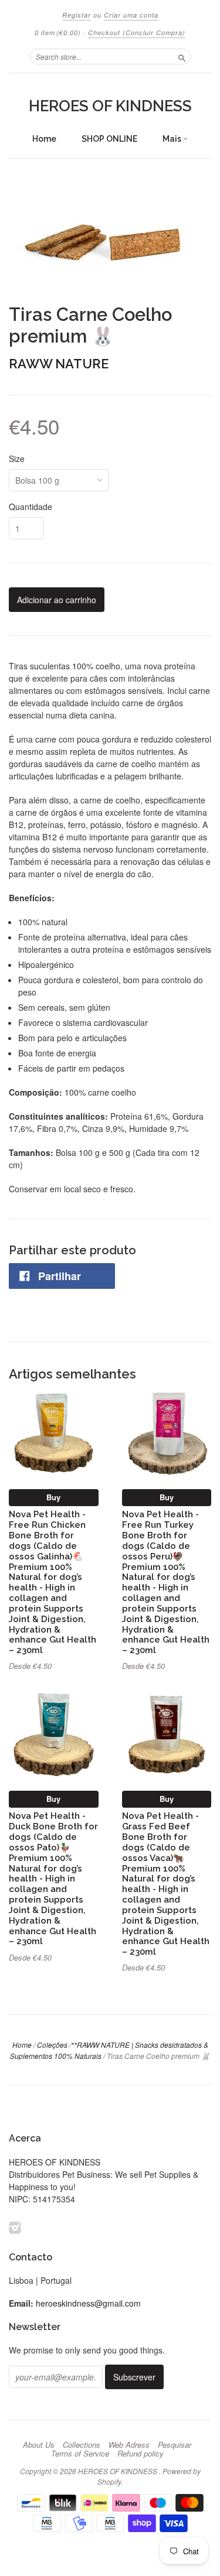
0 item (58, 33)
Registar (77, 15)
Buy (53, 1497)
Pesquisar (175, 2445)
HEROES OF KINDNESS (110, 106)
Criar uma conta (131, 15)
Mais (173, 139)
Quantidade (31, 507)
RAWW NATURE (59, 364)
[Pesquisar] (182, 56)
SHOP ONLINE (109, 139)
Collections (82, 2445)
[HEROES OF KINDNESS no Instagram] (15, 2227)
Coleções (52, 2045)
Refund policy (141, 2454)
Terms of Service (80, 2454)
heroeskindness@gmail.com (88, 2303)
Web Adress (129, 2445)
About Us (39, 2445)
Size (17, 459)
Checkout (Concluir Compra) (137, 33)
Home (44, 139)
